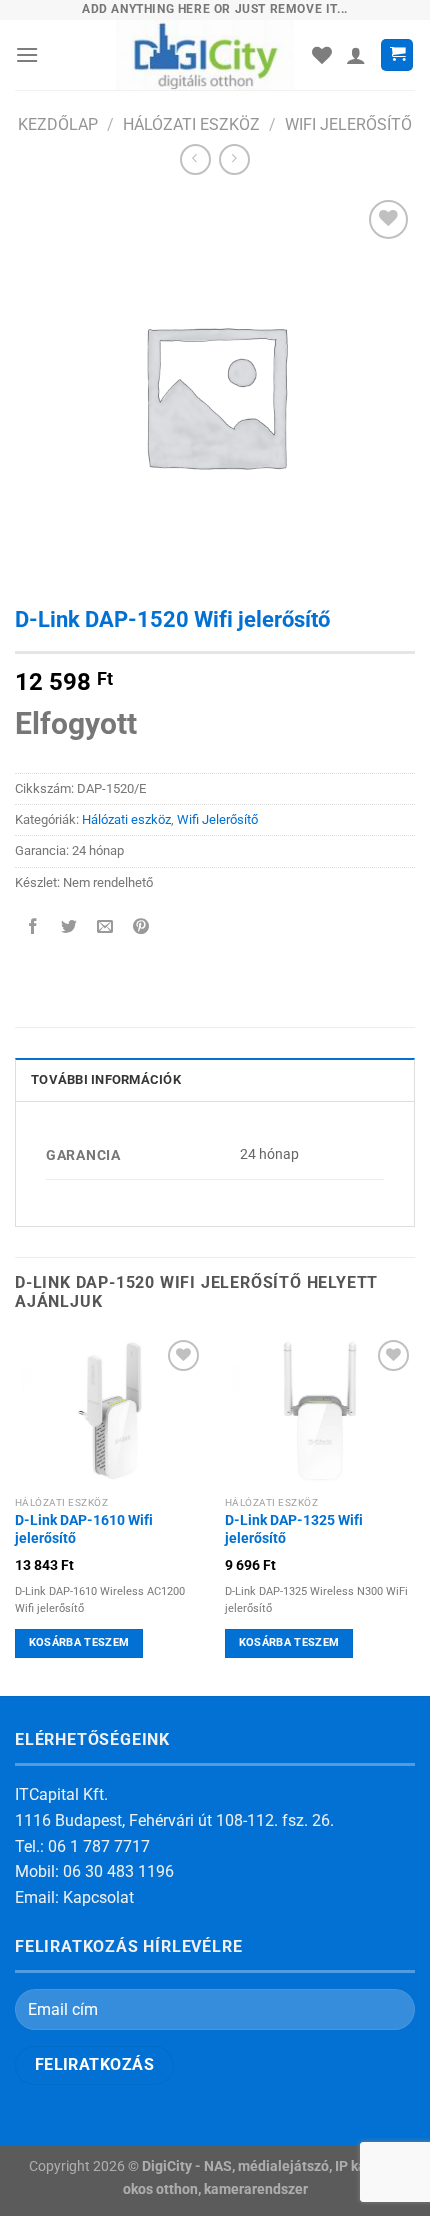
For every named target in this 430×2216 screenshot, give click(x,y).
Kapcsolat (98, 1897)
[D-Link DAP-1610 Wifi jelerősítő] (110, 1411)
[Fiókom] (356, 55)
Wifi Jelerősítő (348, 124)
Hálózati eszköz (191, 124)
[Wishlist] (322, 55)
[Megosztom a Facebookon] (33, 927)
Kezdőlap (58, 124)
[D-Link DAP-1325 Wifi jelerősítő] (320, 1411)
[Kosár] (397, 55)
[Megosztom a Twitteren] (69, 927)
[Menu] (27, 54)
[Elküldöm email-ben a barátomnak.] (105, 927)
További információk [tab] (106, 1079)
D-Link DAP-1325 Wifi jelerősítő (294, 1529)
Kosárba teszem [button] (79, 1642)
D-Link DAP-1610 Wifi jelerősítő (84, 1529)
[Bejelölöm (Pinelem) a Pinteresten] (141, 927)
